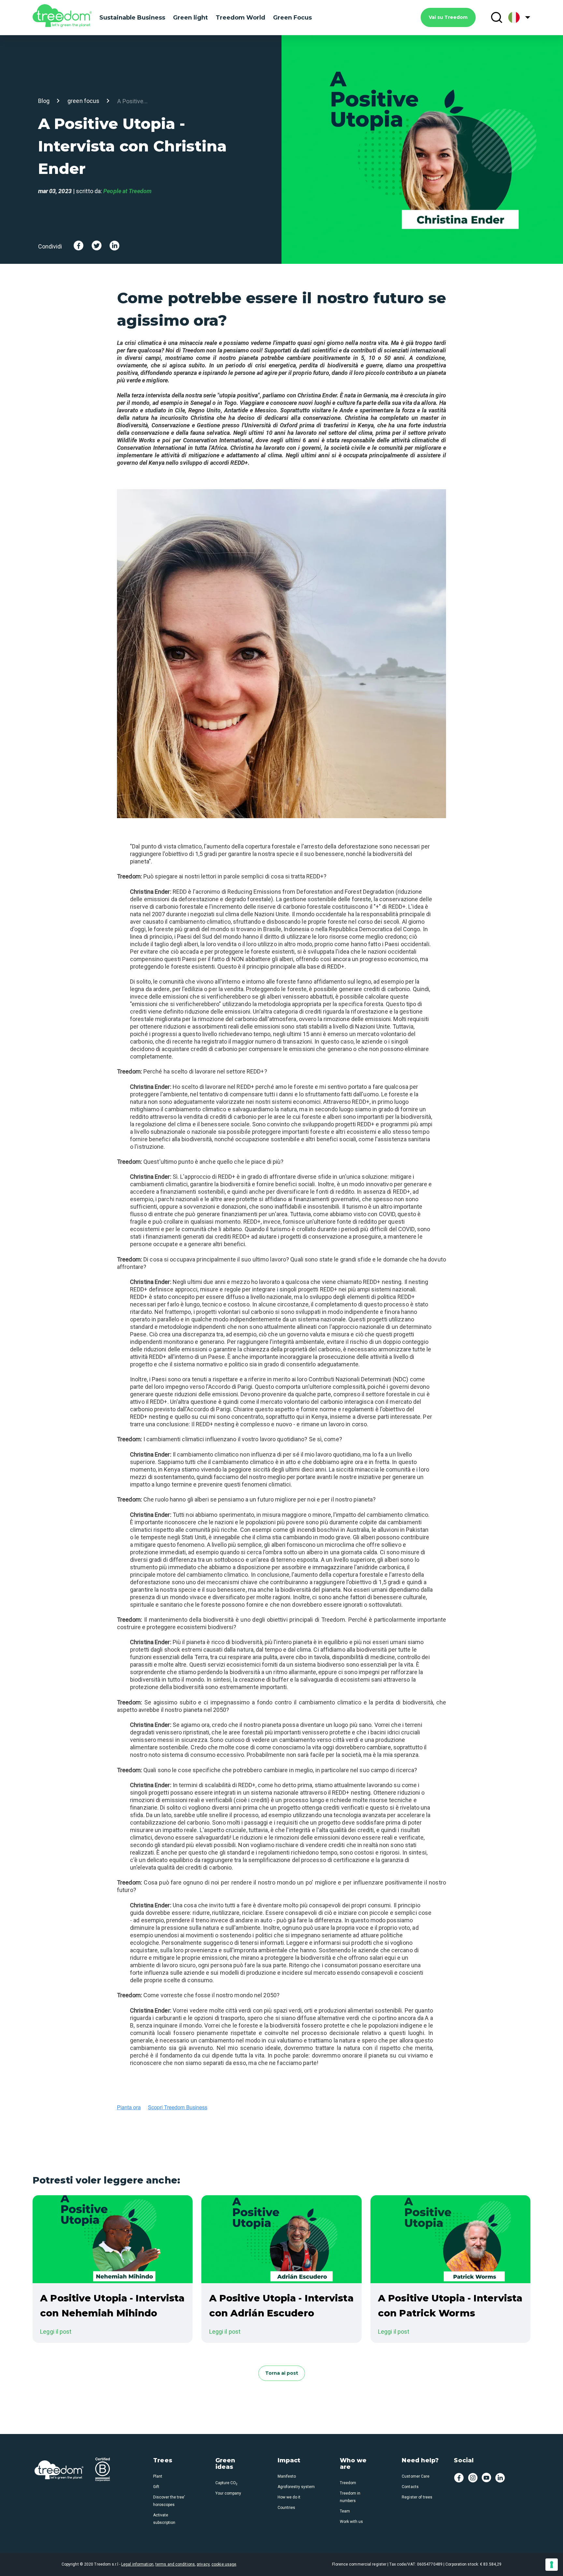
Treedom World (240, 18)
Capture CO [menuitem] (226, 2483)
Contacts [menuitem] (410, 2487)
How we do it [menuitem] (289, 2497)
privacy (203, 2564)
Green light (190, 18)
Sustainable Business (132, 18)
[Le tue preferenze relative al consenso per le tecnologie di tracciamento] (552, 2565)
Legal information (137, 2564)
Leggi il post (56, 2332)
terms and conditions (175, 2564)
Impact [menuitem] (289, 2461)
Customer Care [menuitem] (415, 2476)
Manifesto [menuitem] (287, 2476)
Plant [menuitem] (158, 2476)
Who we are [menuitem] (353, 2464)
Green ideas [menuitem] (225, 2464)
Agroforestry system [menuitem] (296, 2487)
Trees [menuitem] (163, 2461)
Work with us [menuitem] (351, 2522)
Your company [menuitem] (228, 2493)
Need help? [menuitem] (420, 2461)
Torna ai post (282, 2373)
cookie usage (224, 2564)
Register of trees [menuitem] (417, 2497)
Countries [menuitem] (286, 2508)
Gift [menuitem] (156, 2487)
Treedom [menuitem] (348, 2483)
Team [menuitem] (345, 2511)
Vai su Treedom (448, 17)
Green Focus (292, 18)
